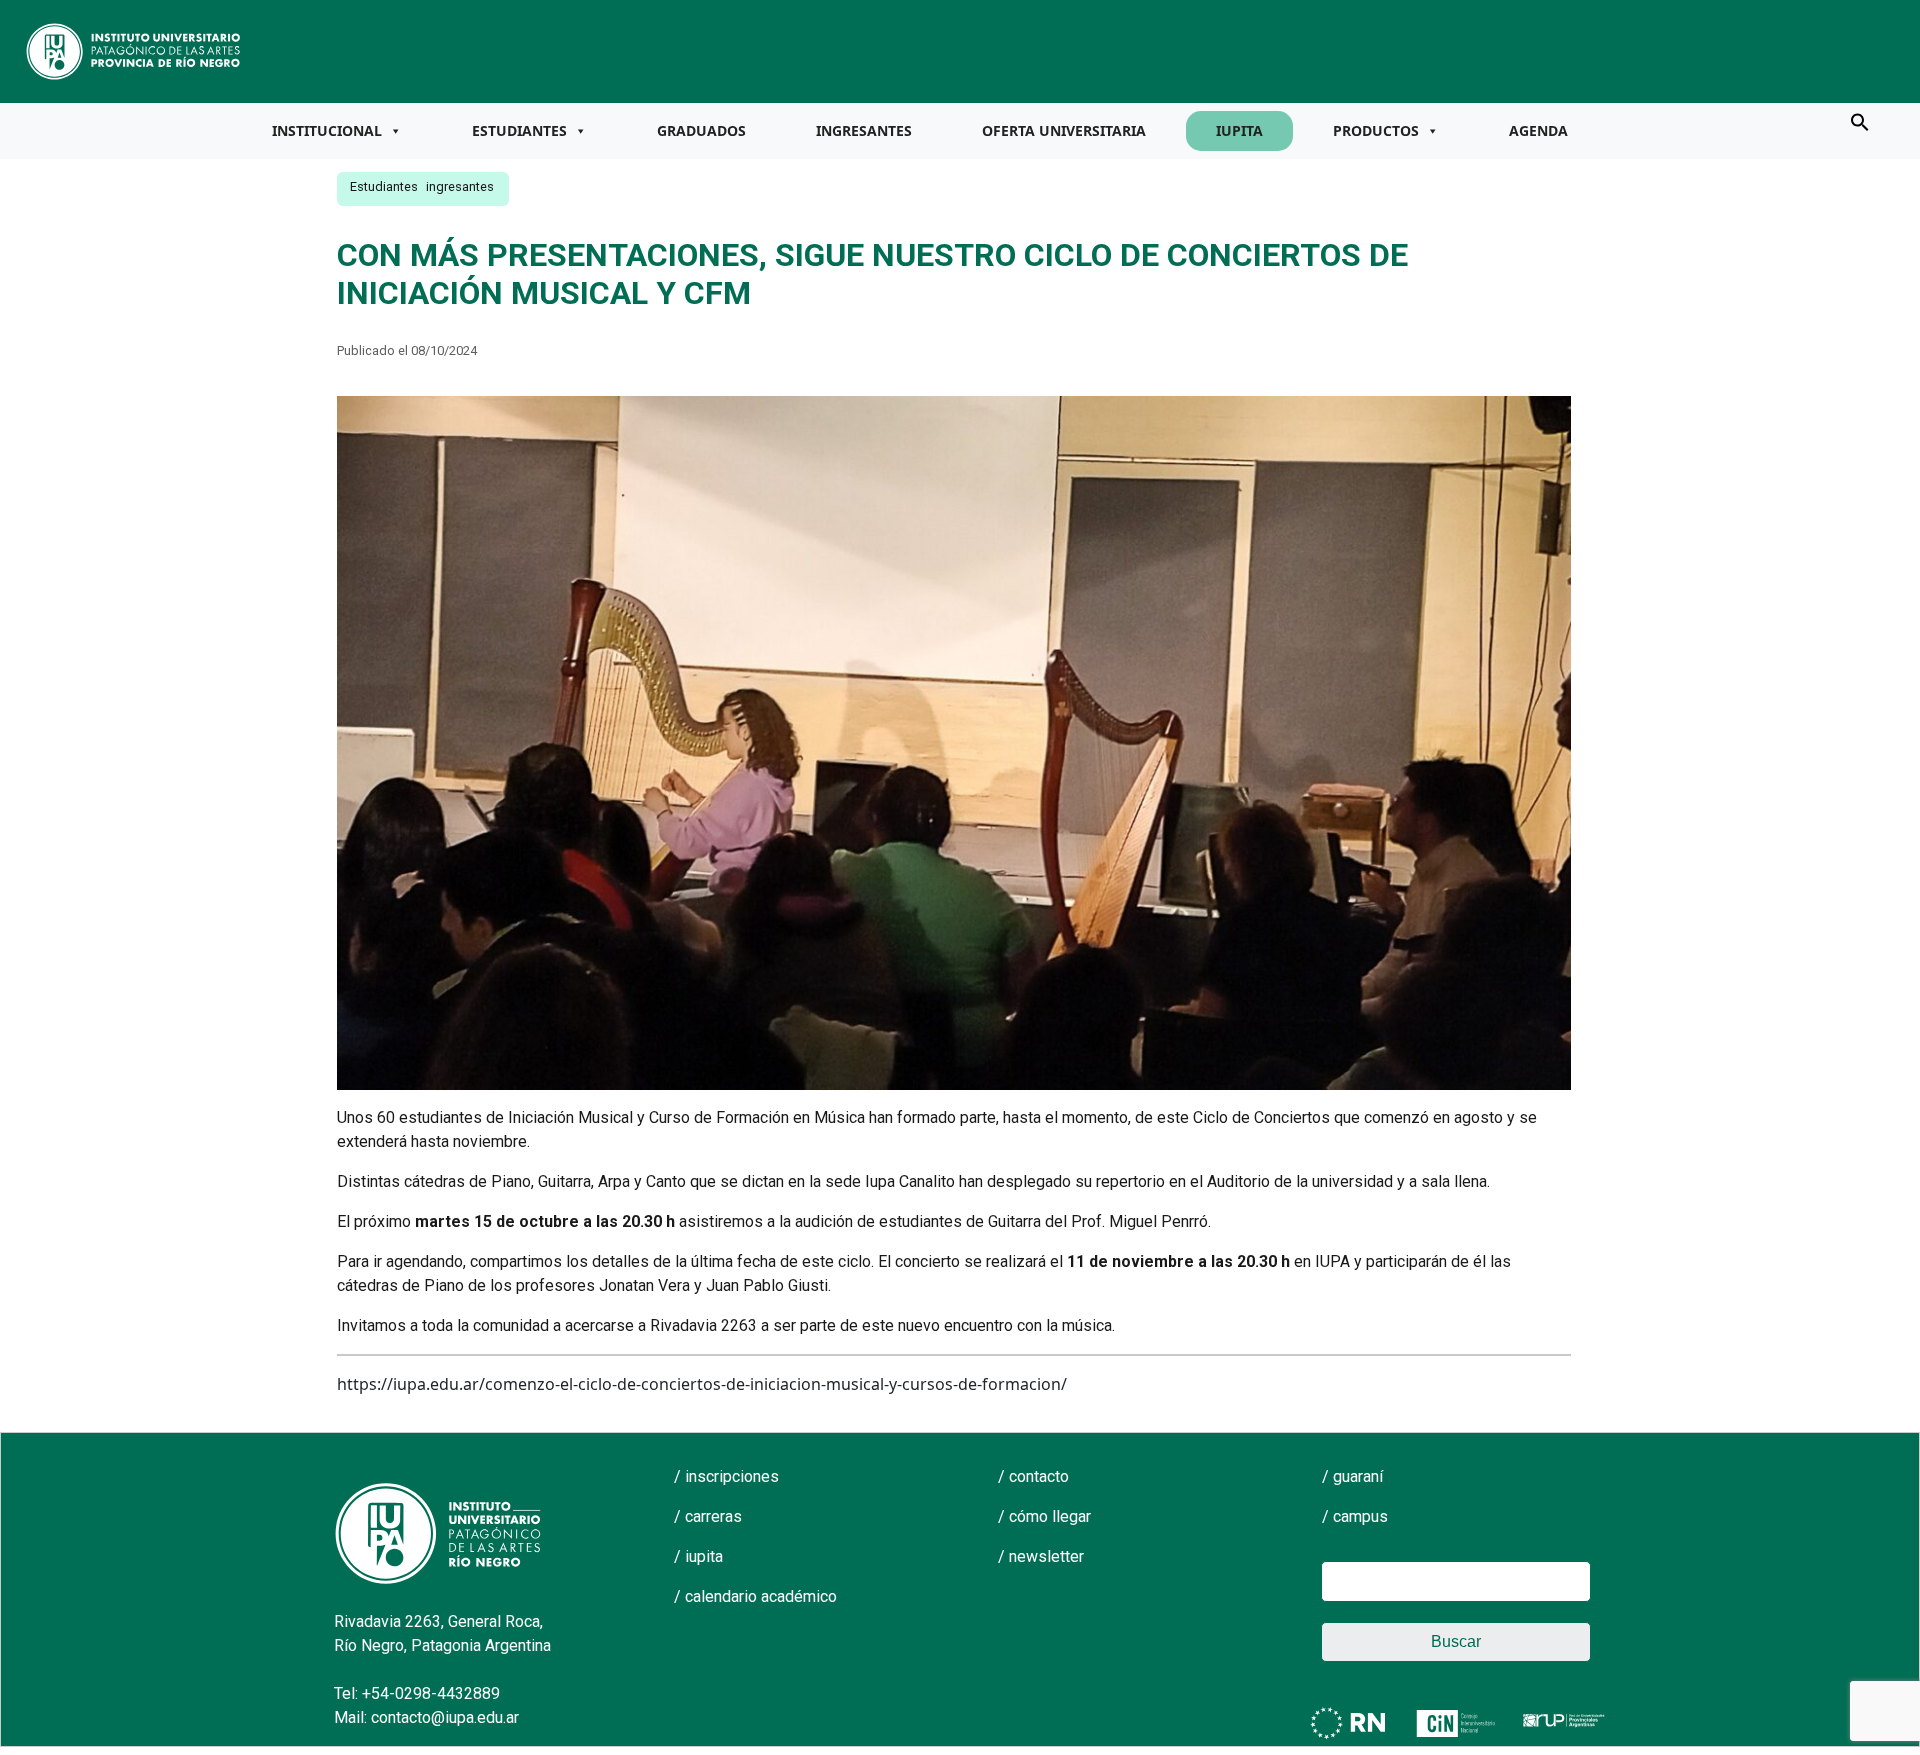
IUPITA (1239, 130)
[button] (1860, 121)
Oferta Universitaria (1064, 130)
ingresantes (460, 186)
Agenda (1538, 130)
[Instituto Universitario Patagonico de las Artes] (134, 50)
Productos (1376, 130)
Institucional (327, 130)
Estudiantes (519, 130)
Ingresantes (864, 130)
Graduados (701, 130)
